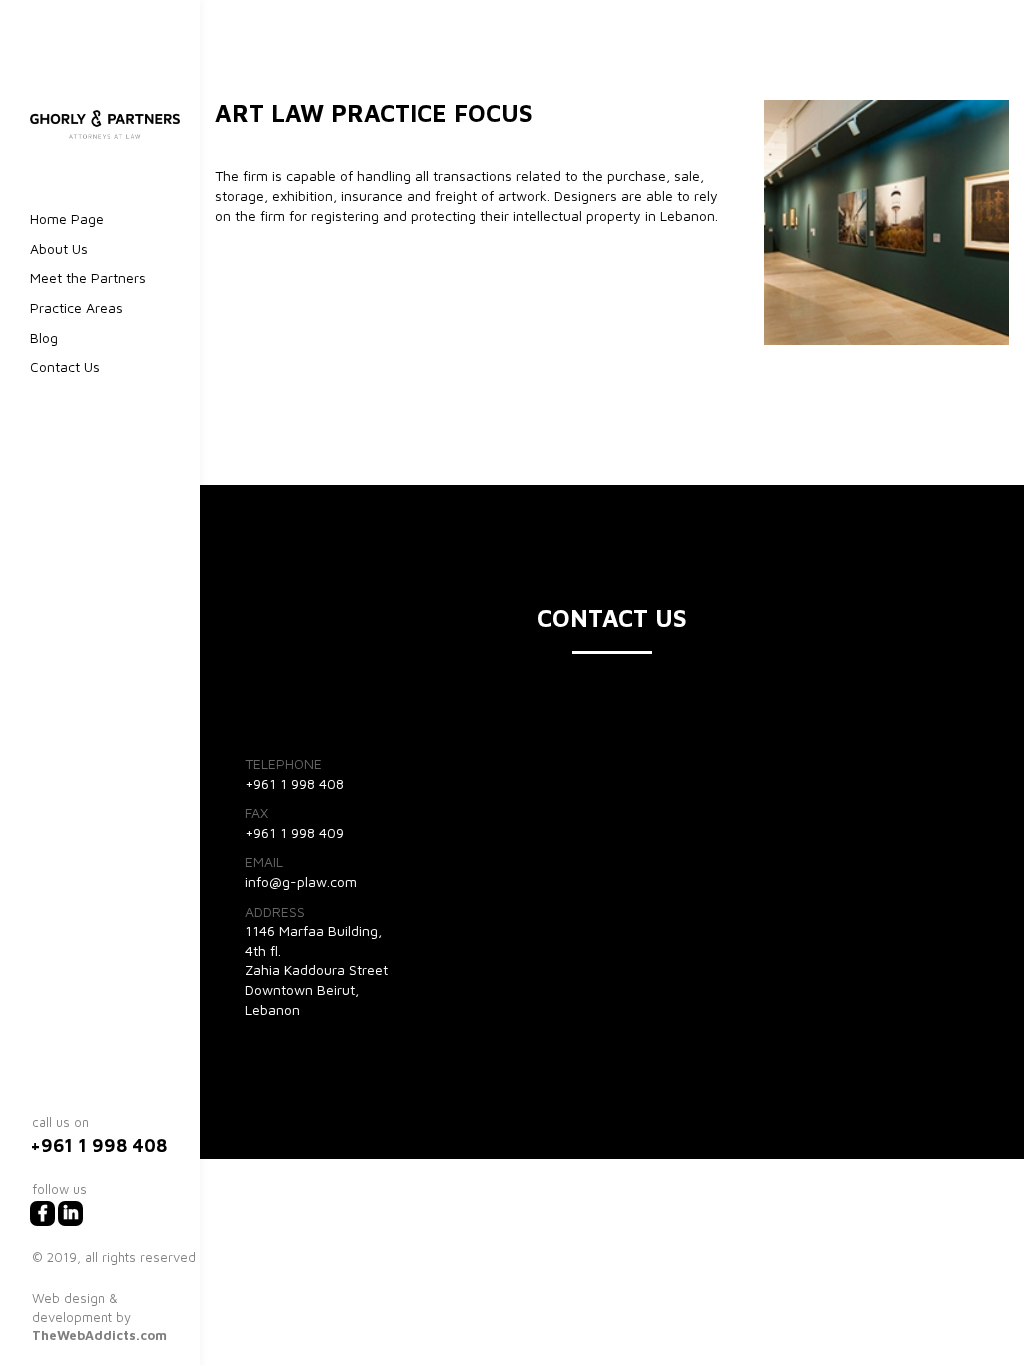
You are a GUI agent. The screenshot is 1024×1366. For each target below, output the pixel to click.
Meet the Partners (88, 277)
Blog (44, 337)
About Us (59, 248)
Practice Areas (76, 307)
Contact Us (65, 366)
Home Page (67, 218)
